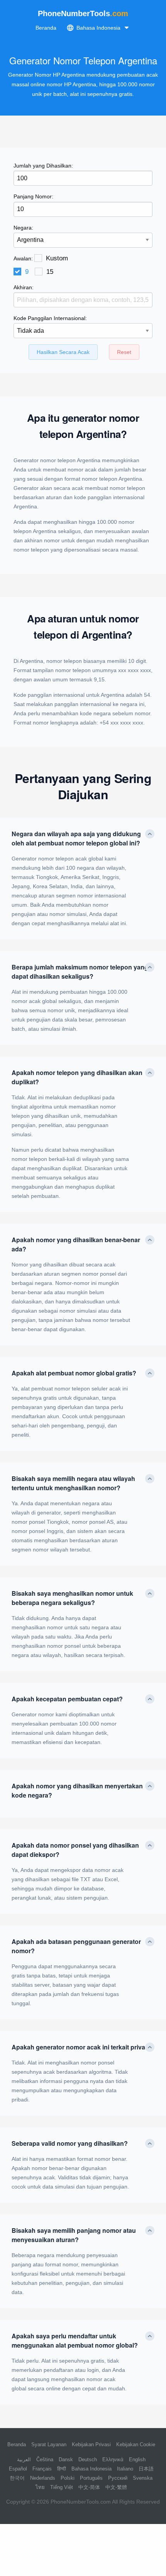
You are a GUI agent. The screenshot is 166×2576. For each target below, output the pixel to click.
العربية (24, 2459)
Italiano (125, 2469)
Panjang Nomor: (33, 196)
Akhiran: (24, 287)
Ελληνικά (113, 2459)
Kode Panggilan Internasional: (50, 318)
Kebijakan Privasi (91, 2444)
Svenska (143, 2478)
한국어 (17, 2478)
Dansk (66, 2459)
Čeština (45, 2459)
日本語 (146, 2469)
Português (91, 2478)
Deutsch (88, 2459)
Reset (124, 352)
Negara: (23, 228)
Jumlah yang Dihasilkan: (43, 166)
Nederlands (43, 2478)
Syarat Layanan (49, 2444)
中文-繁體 (116, 2487)
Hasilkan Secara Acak (63, 352)
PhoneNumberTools (83, 13)
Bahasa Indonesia (91, 2469)
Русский (118, 2478)
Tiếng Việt (62, 2487)
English (137, 2459)
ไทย (40, 2487)
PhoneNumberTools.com (81, 2502)
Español (18, 2469)
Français (42, 2469)
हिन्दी (62, 2469)
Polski (68, 2478)
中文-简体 (89, 2487)
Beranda (46, 28)
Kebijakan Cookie (136, 2444)
